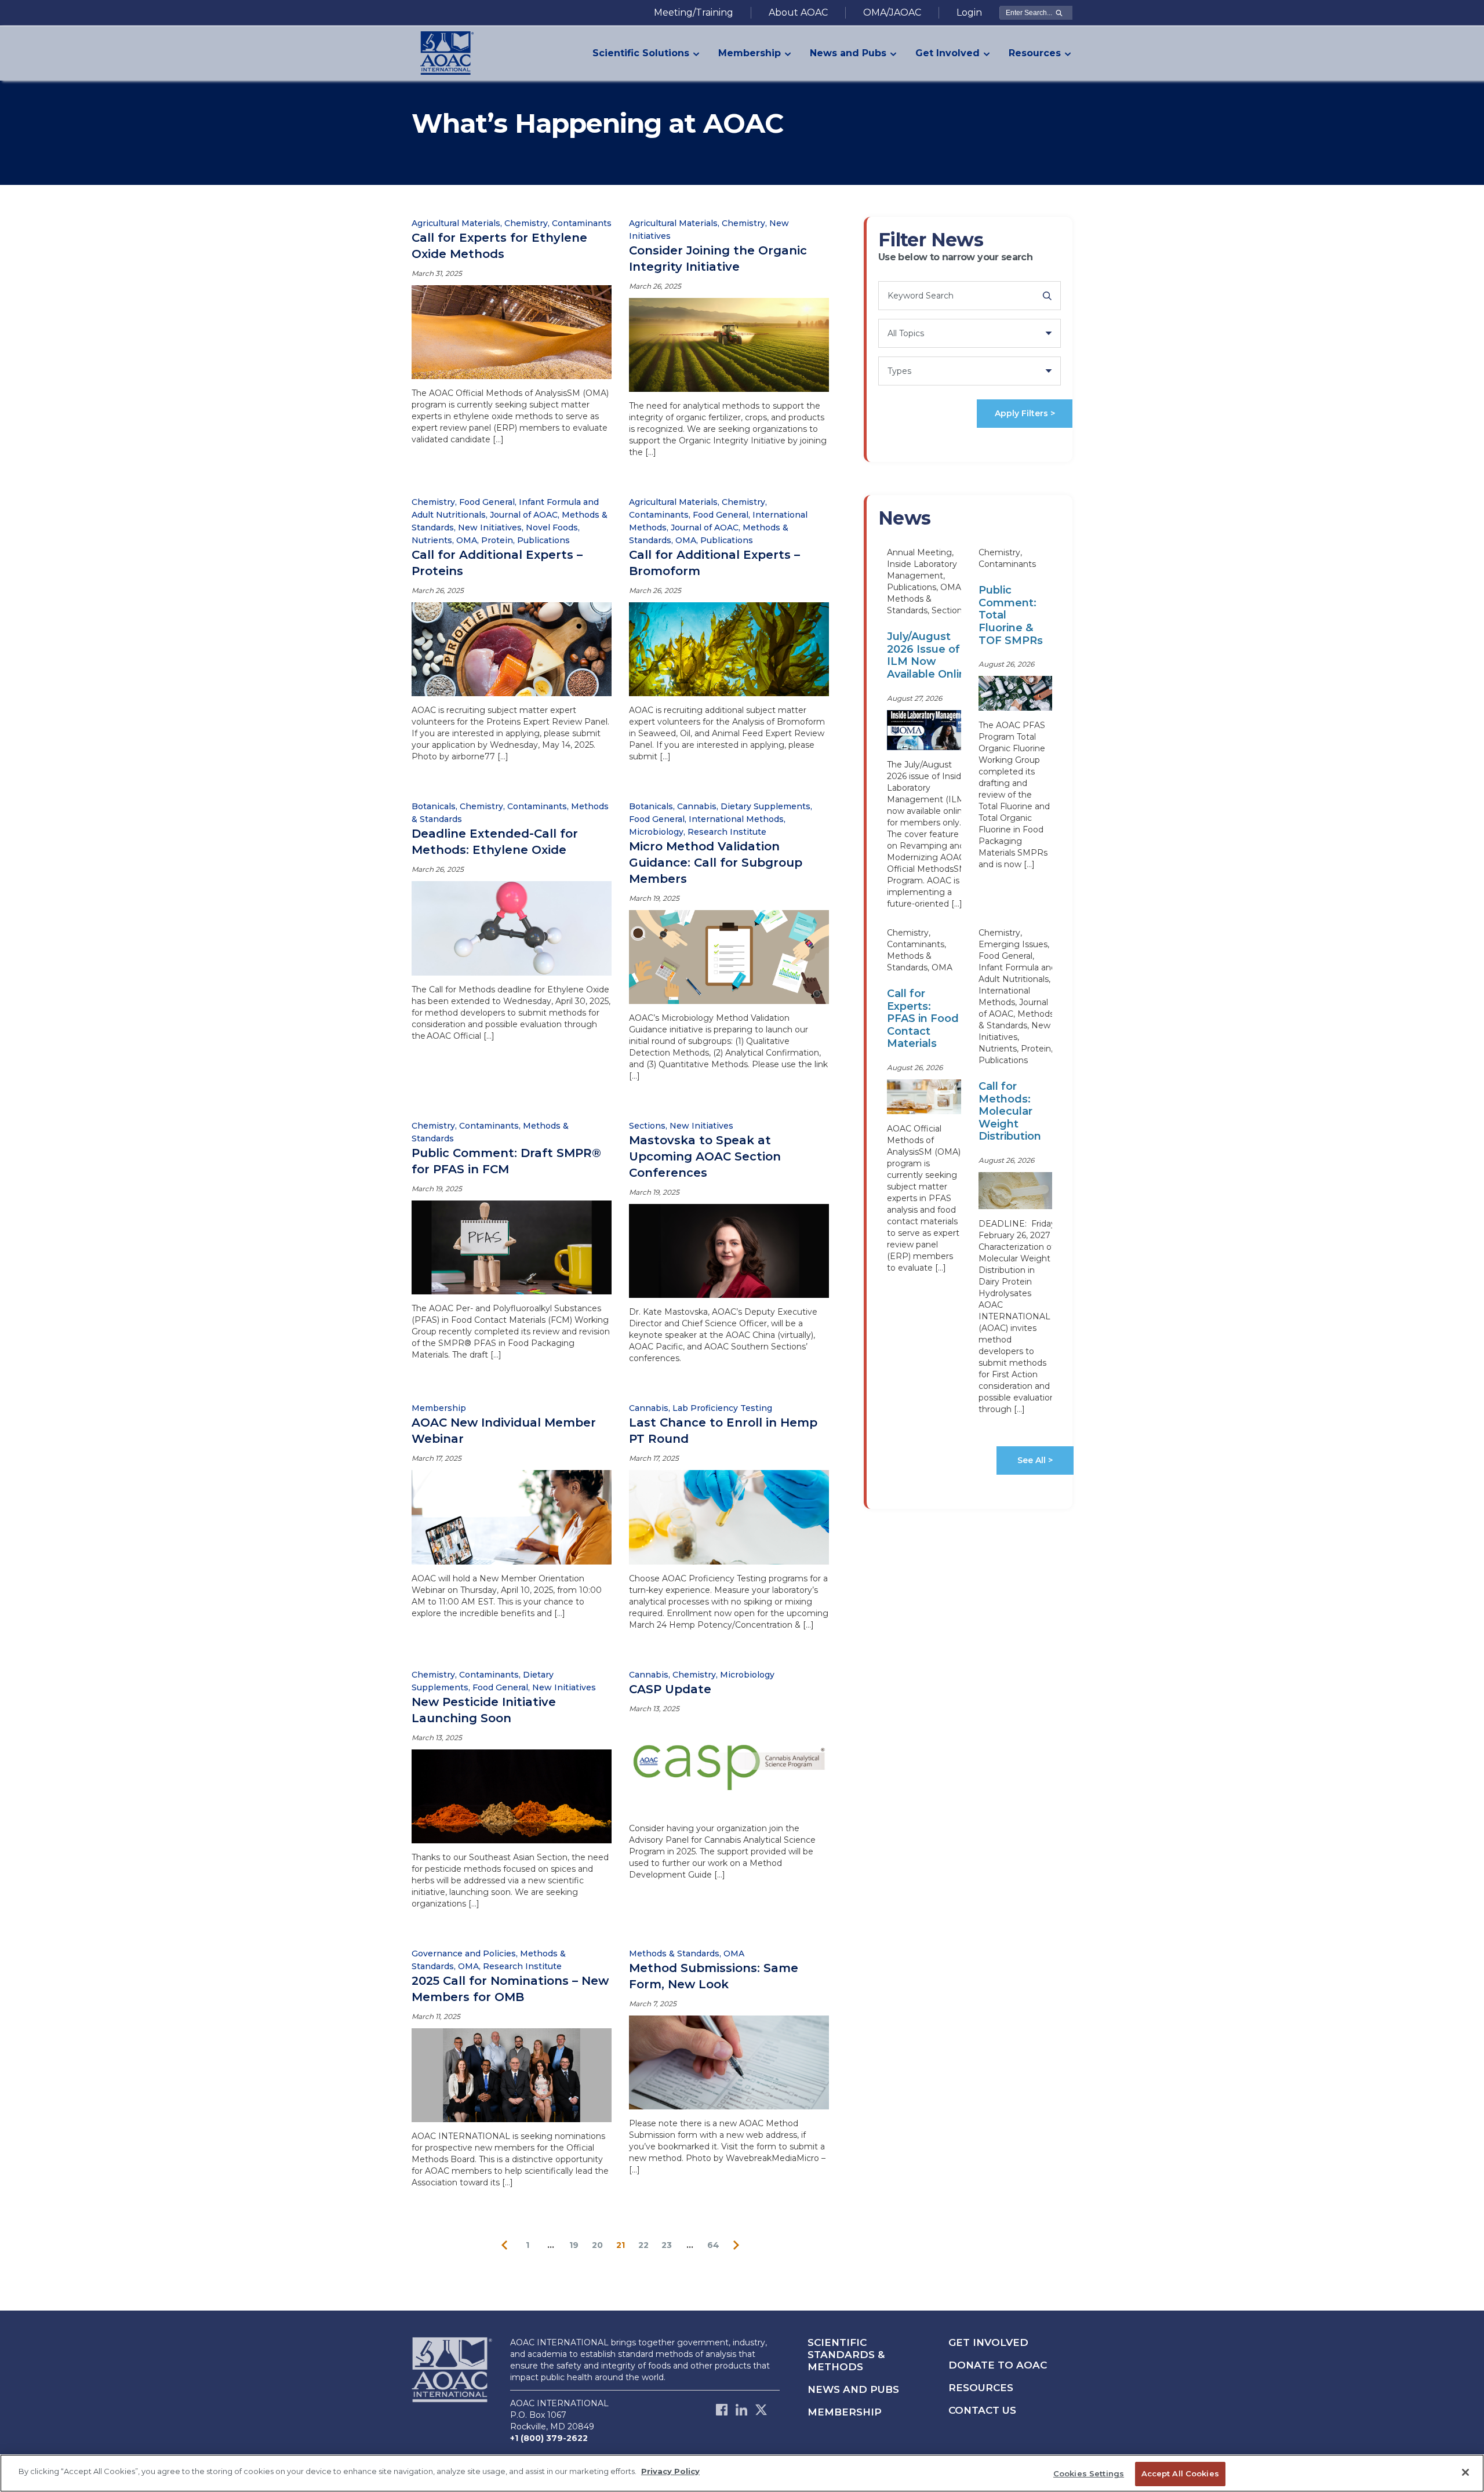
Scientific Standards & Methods (846, 2355)
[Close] (1465, 2472)
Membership (845, 2412)
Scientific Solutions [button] (641, 53)
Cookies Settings (1089, 2473)
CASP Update (670, 1689)
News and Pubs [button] (848, 53)
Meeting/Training (694, 12)
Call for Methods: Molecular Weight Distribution (1010, 1111)
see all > (1035, 1460)
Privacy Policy (670, 2471)
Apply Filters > (1025, 413)
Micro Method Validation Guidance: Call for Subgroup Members (716, 863)
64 (713, 2245)
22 (643, 2245)
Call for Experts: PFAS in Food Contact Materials (923, 1018)
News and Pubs (853, 2389)
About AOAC (798, 12)
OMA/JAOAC (892, 12)
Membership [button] (750, 53)
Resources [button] (1035, 53)
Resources (981, 2388)
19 (574, 2245)
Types (899, 371)
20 (597, 2245)
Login (969, 12)
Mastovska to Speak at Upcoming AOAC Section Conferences (705, 1156)
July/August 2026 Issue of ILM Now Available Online (930, 655)
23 (667, 2245)
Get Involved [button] (947, 53)
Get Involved (988, 2342)
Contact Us (982, 2410)
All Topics (906, 333)
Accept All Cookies (1180, 2473)
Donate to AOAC (998, 2365)
